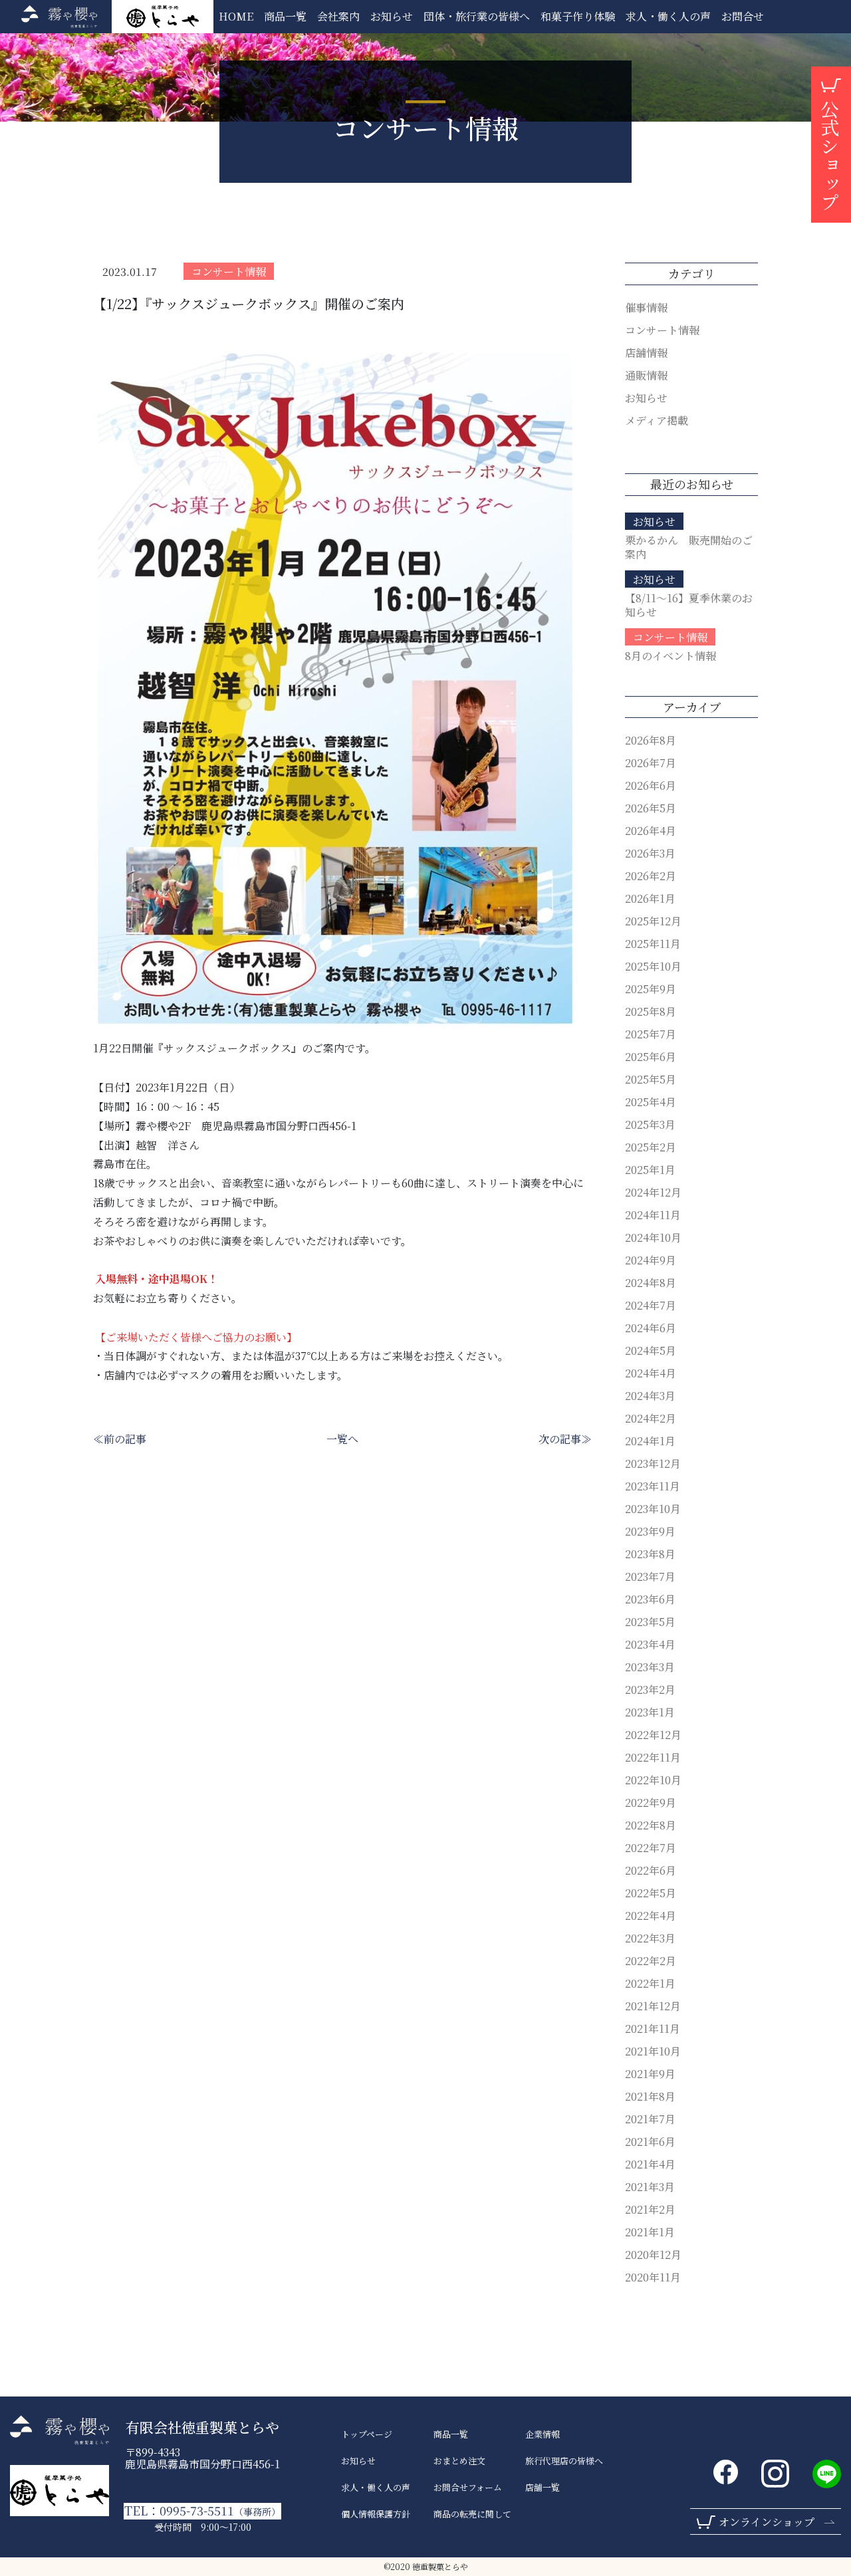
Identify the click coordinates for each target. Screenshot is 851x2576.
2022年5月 (651, 1893)
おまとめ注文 (459, 2461)
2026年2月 (651, 876)
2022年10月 (653, 1780)
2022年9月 (651, 1803)
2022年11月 (653, 1757)
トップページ (367, 2434)
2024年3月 (650, 1396)
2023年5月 (650, 1622)
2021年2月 (650, 2209)
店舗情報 (646, 353)
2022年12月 (653, 1735)
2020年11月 (653, 2277)
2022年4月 (651, 1916)
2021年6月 (650, 2142)
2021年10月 (653, 2051)
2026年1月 (650, 898)
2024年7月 (651, 1305)
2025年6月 (651, 1057)
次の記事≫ (565, 1439)
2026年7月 (651, 763)
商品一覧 (285, 16)
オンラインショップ (767, 2522)
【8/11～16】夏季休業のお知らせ (689, 605)
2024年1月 (650, 1441)
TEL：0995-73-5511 (202, 2511)
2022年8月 (651, 1825)
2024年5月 (651, 1350)
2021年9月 (650, 2074)
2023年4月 (650, 1644)
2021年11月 (653, 2029)
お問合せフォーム (468, 2488)
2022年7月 (651, 1848)
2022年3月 (650, 1938)
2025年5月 (651, 1079)
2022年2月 (651, 1961)
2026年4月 (651, 831)
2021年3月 (650, 2187)
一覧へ (342, 1439)
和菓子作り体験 (578, 16)
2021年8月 (650, 2096)
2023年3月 (650, 1667)
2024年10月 (653, 1237)
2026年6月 (651, 785)
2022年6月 (651, 1870)
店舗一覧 (543, 2488)
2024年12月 (653, 1192)
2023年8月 (650, 1554)
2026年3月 (650, 853)
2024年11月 (653, 1215)
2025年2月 (651, 1147)
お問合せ (743, 16)
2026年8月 (651, 740)
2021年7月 (650, 2119)
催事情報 (646, 307)
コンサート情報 (229, 272)
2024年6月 (651, 1328)
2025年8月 (651, 1011)
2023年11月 (653, 1486)
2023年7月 (650, 1577)
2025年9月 (651, 989)
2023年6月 (650, 1599)
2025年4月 (651, 1102)
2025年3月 (650, 1124)
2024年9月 (651, 1260)
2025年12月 (653, 921)
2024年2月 (651, 1418)
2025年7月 (651, 1034)
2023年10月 (653, 1509)
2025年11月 (653, 944)
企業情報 (543, 2434)
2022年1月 (650, 1983)
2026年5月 (651, 808)
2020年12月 (653, 2255)
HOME (236, 16)
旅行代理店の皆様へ (564, 2461)
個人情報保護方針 (376, 2514)
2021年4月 (650, 2164)
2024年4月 (651, 1373)
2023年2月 (650, 1690)
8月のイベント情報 (670, 656)
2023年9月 (650, 1531)
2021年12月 (653, 2006)
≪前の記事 (120, 1439)
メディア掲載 (657, 420)
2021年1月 (650, 2232)
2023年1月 (650, 1712)
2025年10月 (653, 966)
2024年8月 (651, 1283)
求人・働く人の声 (376, 2488)
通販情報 (646, 375)
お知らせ (392, 16)
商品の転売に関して (472, 2514)
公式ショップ (830, 156)
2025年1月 (650, 1170)
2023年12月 (653, 1464)
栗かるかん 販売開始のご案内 (689, 547)
